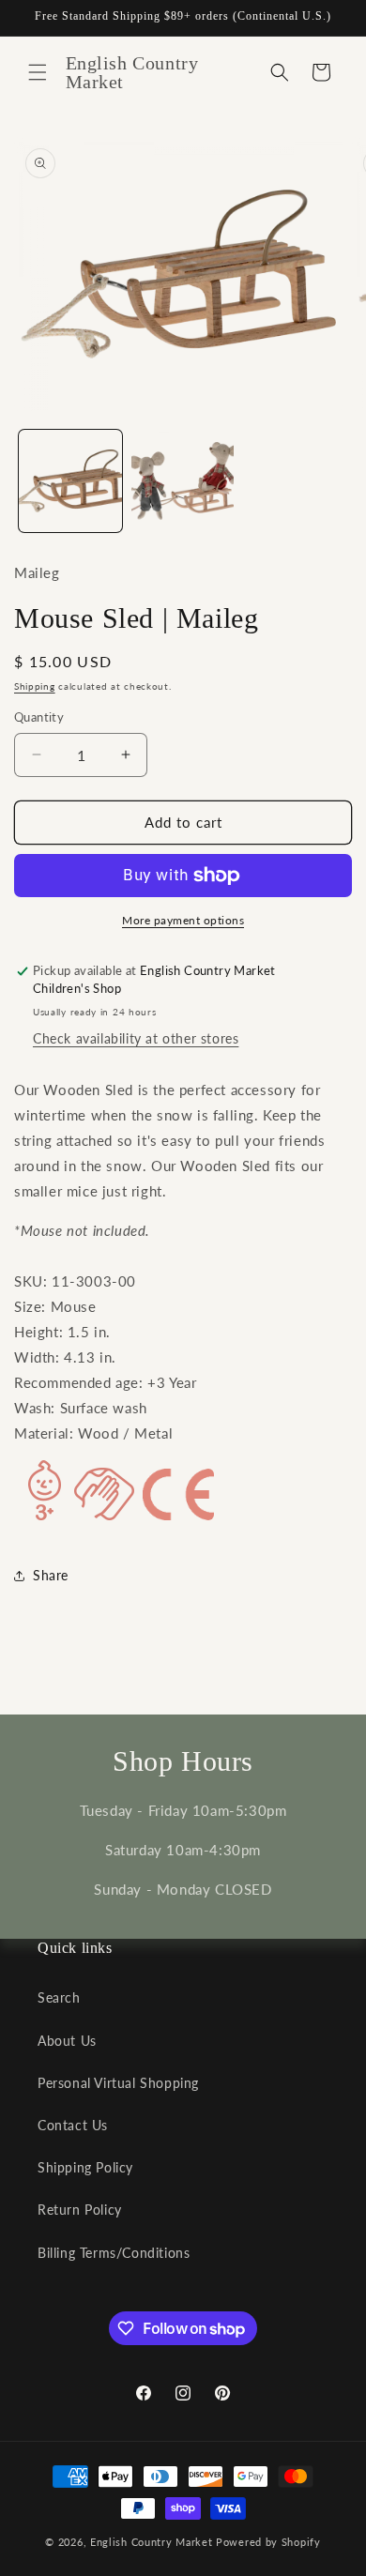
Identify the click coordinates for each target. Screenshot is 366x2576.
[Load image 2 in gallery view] (183, 481)
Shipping (35, 686)
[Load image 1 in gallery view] (70, 481)
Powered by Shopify (268, 2542)
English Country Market (151, 2542)
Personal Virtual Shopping (118, 2083)
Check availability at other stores (136, 1038)
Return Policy (80, 2210)
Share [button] (51, 1575)
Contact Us (73, 2125)
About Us (67, 2041)
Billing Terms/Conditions (114, 2253)
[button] (38, 72)
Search (59, 1997)
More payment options (183, 920)
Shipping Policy (85, 2167)
